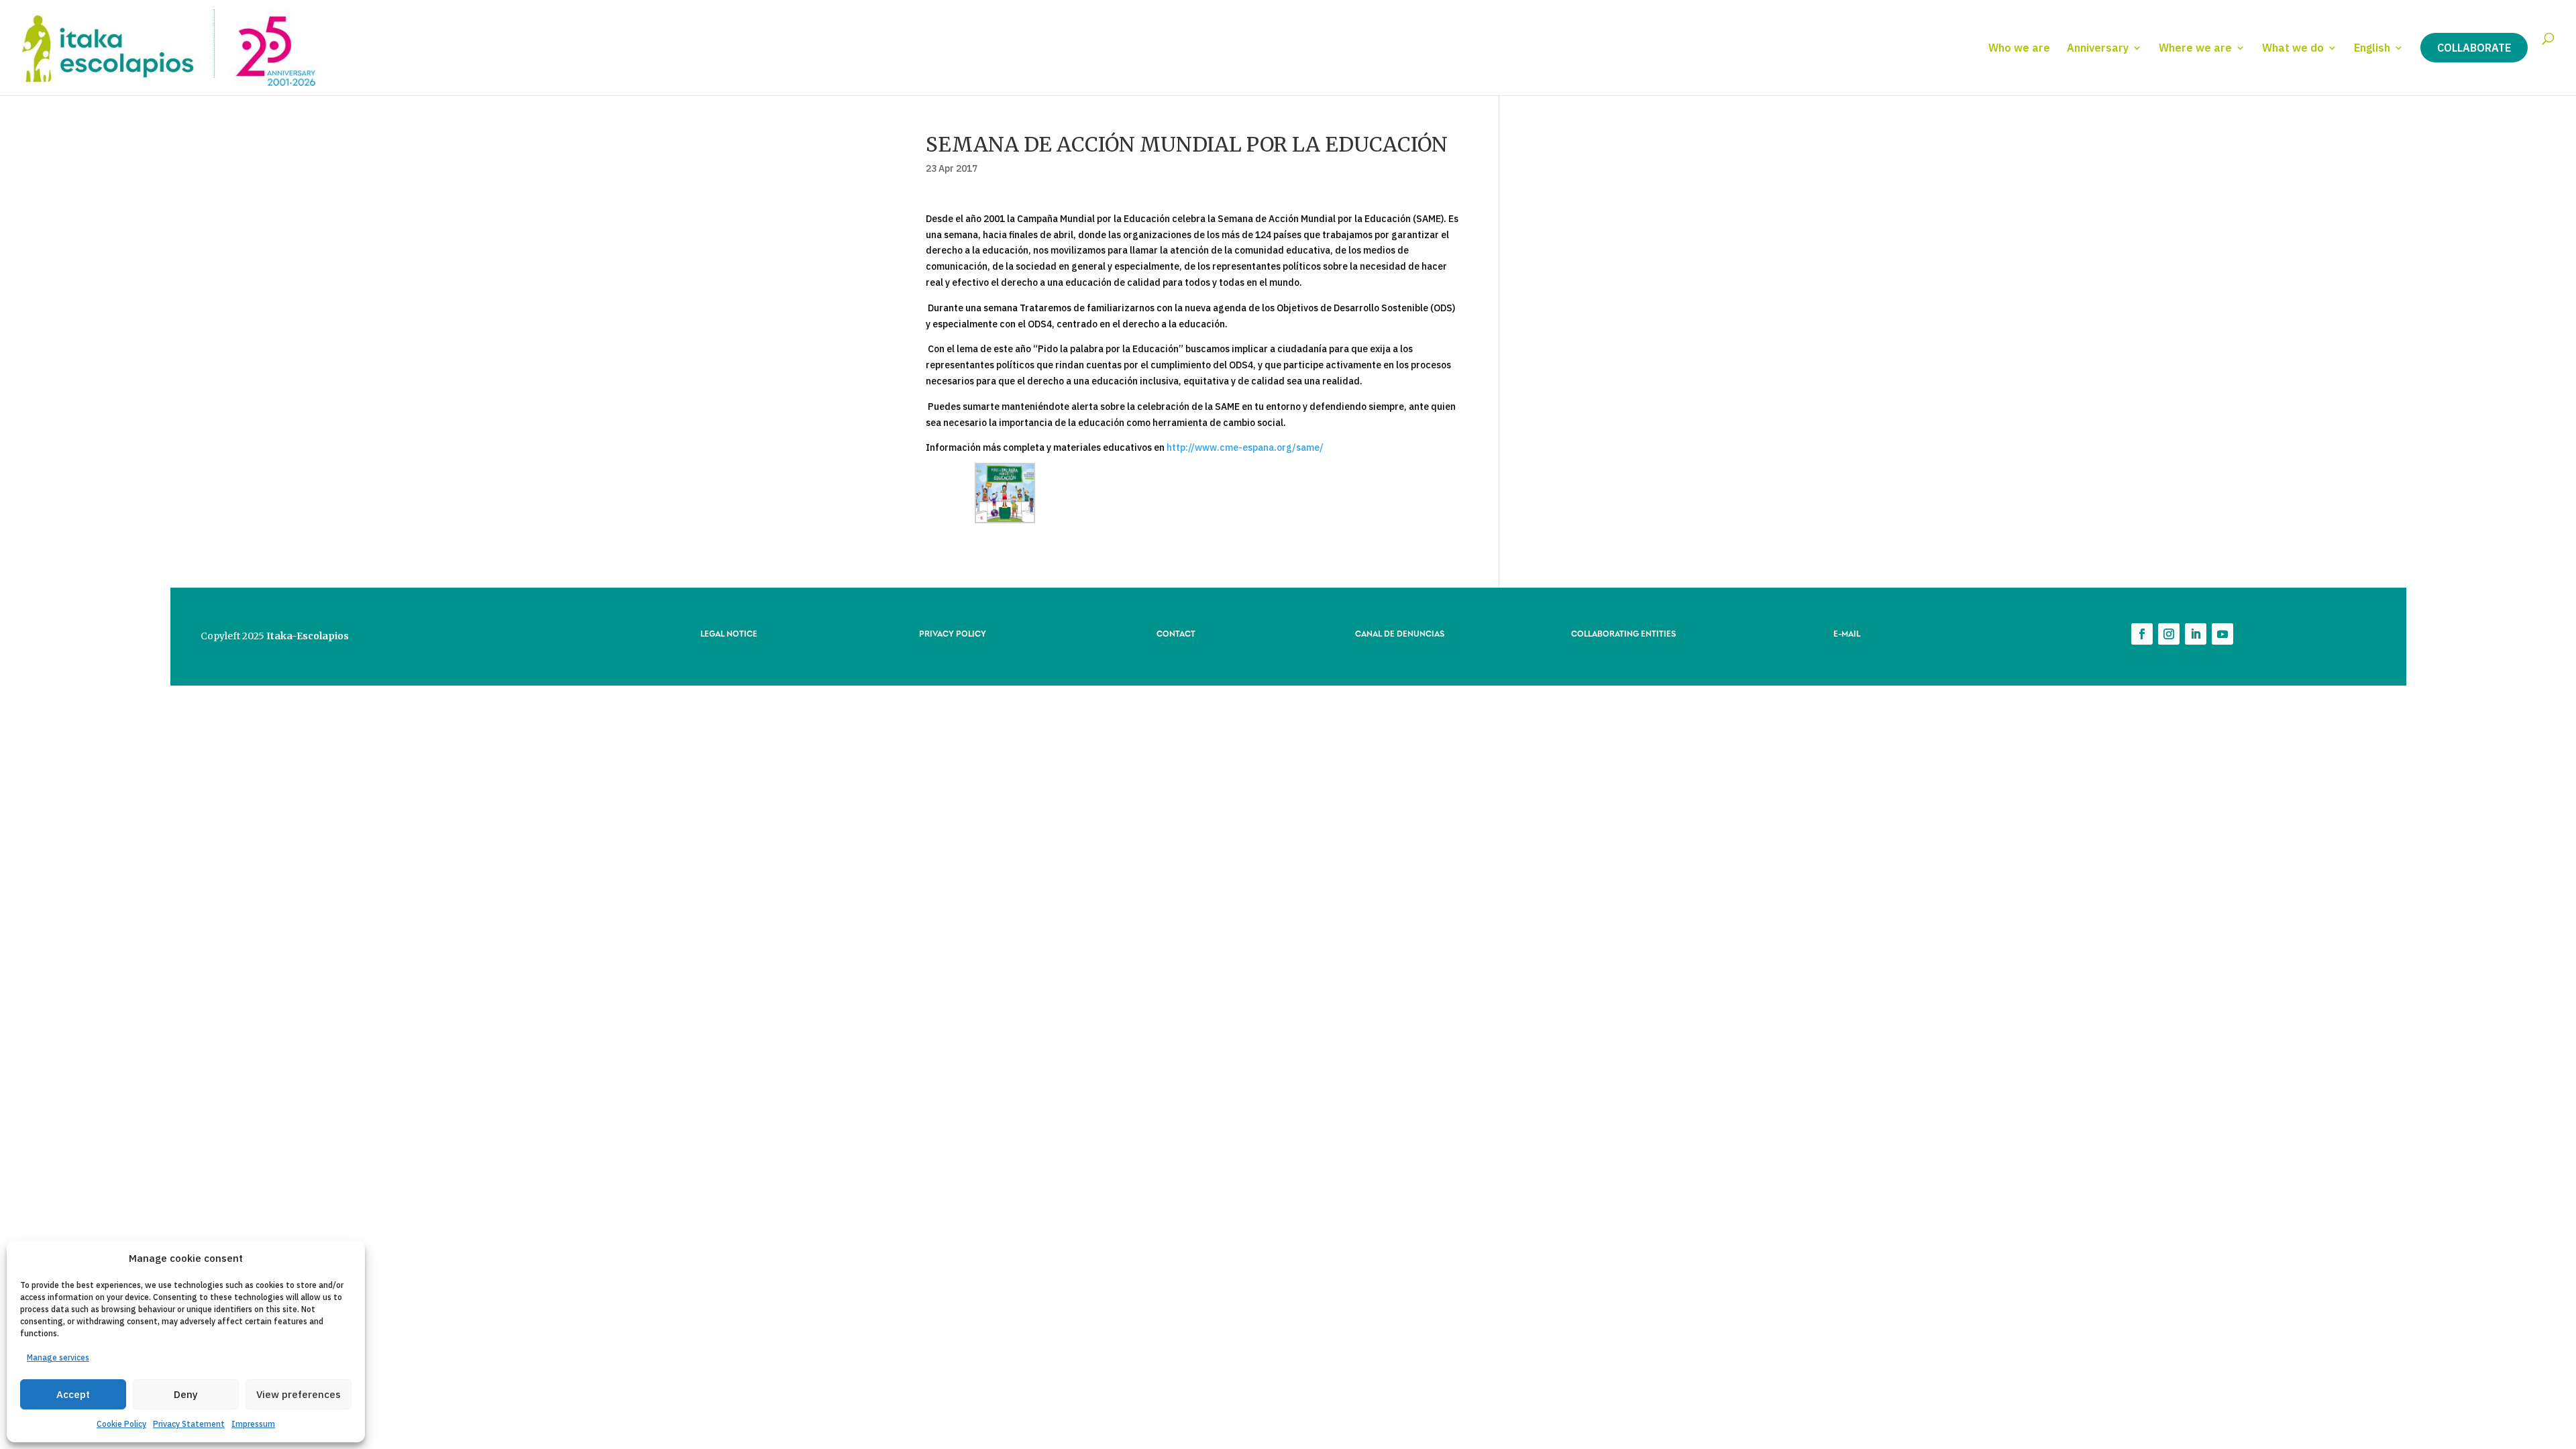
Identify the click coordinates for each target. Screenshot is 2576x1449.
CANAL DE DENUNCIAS (1400, 633)
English (2372, 49)
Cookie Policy (121, 1424)
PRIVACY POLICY (953, 633)
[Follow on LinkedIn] (2196, 634)
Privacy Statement (189, 1424)
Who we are (2019, 49)
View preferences (299, 1394)
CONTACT (1176, 633)
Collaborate (2474, 48)
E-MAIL (1847, 633)
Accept (73, 1394)
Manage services (58, 1357)
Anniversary (2098, 49)
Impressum (253, 1424)
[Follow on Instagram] (2169, 634)
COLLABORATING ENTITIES (1623, 633)
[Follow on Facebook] (2142, 634)
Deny (186, 1394)
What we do (2293, 49)
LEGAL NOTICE (729, 633)
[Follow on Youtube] (2222, 634)
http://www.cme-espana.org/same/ (1245, 447)
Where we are (2195, 49)
